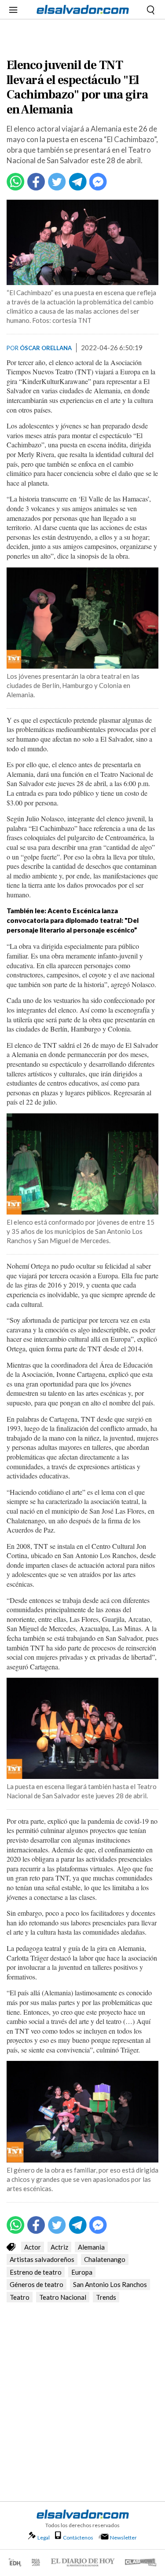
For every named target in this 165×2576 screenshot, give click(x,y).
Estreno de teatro (36, 2272)
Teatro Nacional (63, 2297)
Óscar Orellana (46, 348)
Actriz (59, 2247)
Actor (33, 2247)
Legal (44, 2538)
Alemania (91, 2247)
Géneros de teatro (37, 2284)
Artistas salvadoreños (42, 2259)
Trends (106, 2297)
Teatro (20, 2297)
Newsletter (123, 2538)
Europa (82, 2272)
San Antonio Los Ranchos (110, 2284)
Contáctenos (78, 2538)
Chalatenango (105, 2259)
